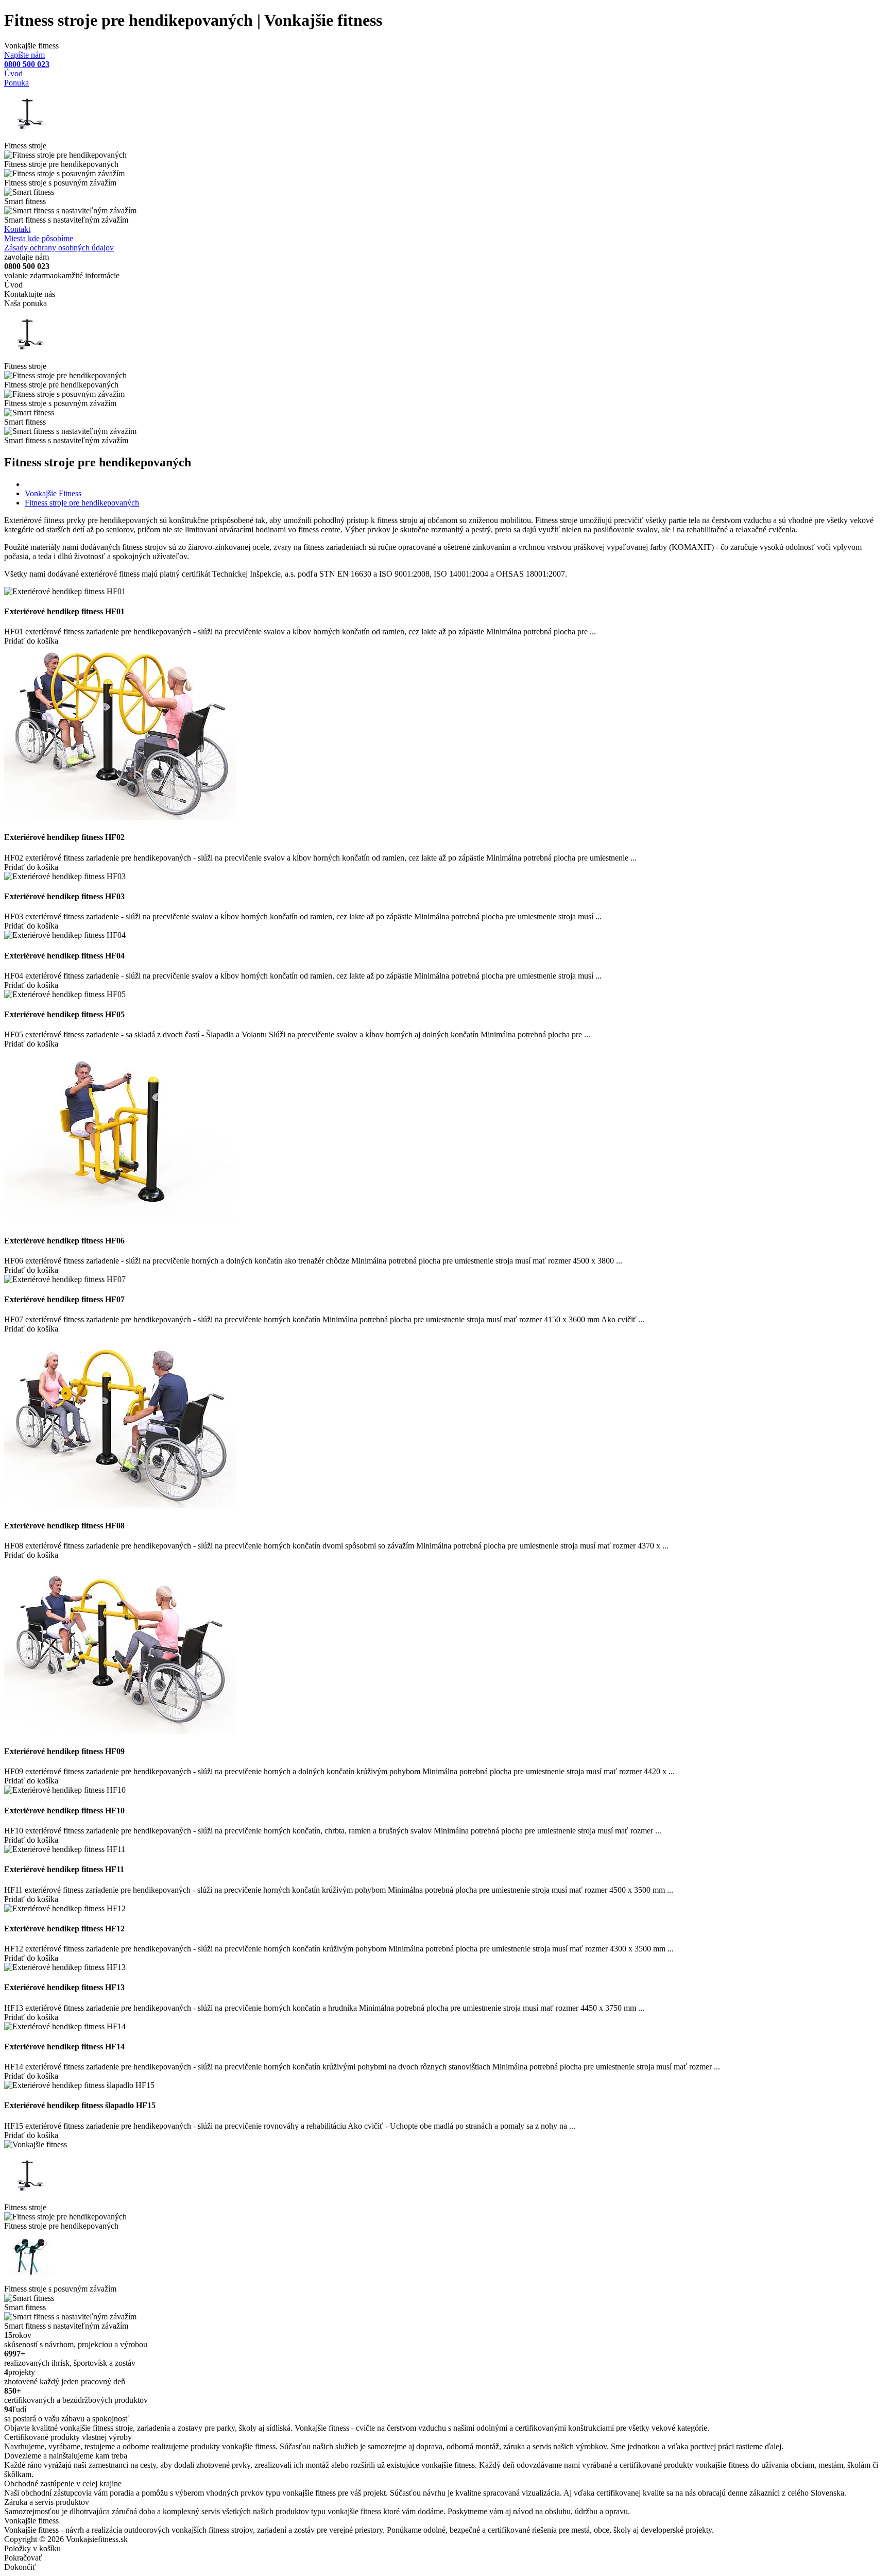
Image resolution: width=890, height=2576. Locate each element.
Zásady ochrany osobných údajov (59, 248)
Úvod (13, 73)
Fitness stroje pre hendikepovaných (82, 503)
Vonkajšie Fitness (53, 493)
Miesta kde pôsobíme (39, 238)
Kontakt (17, 229)
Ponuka (16, 83)
